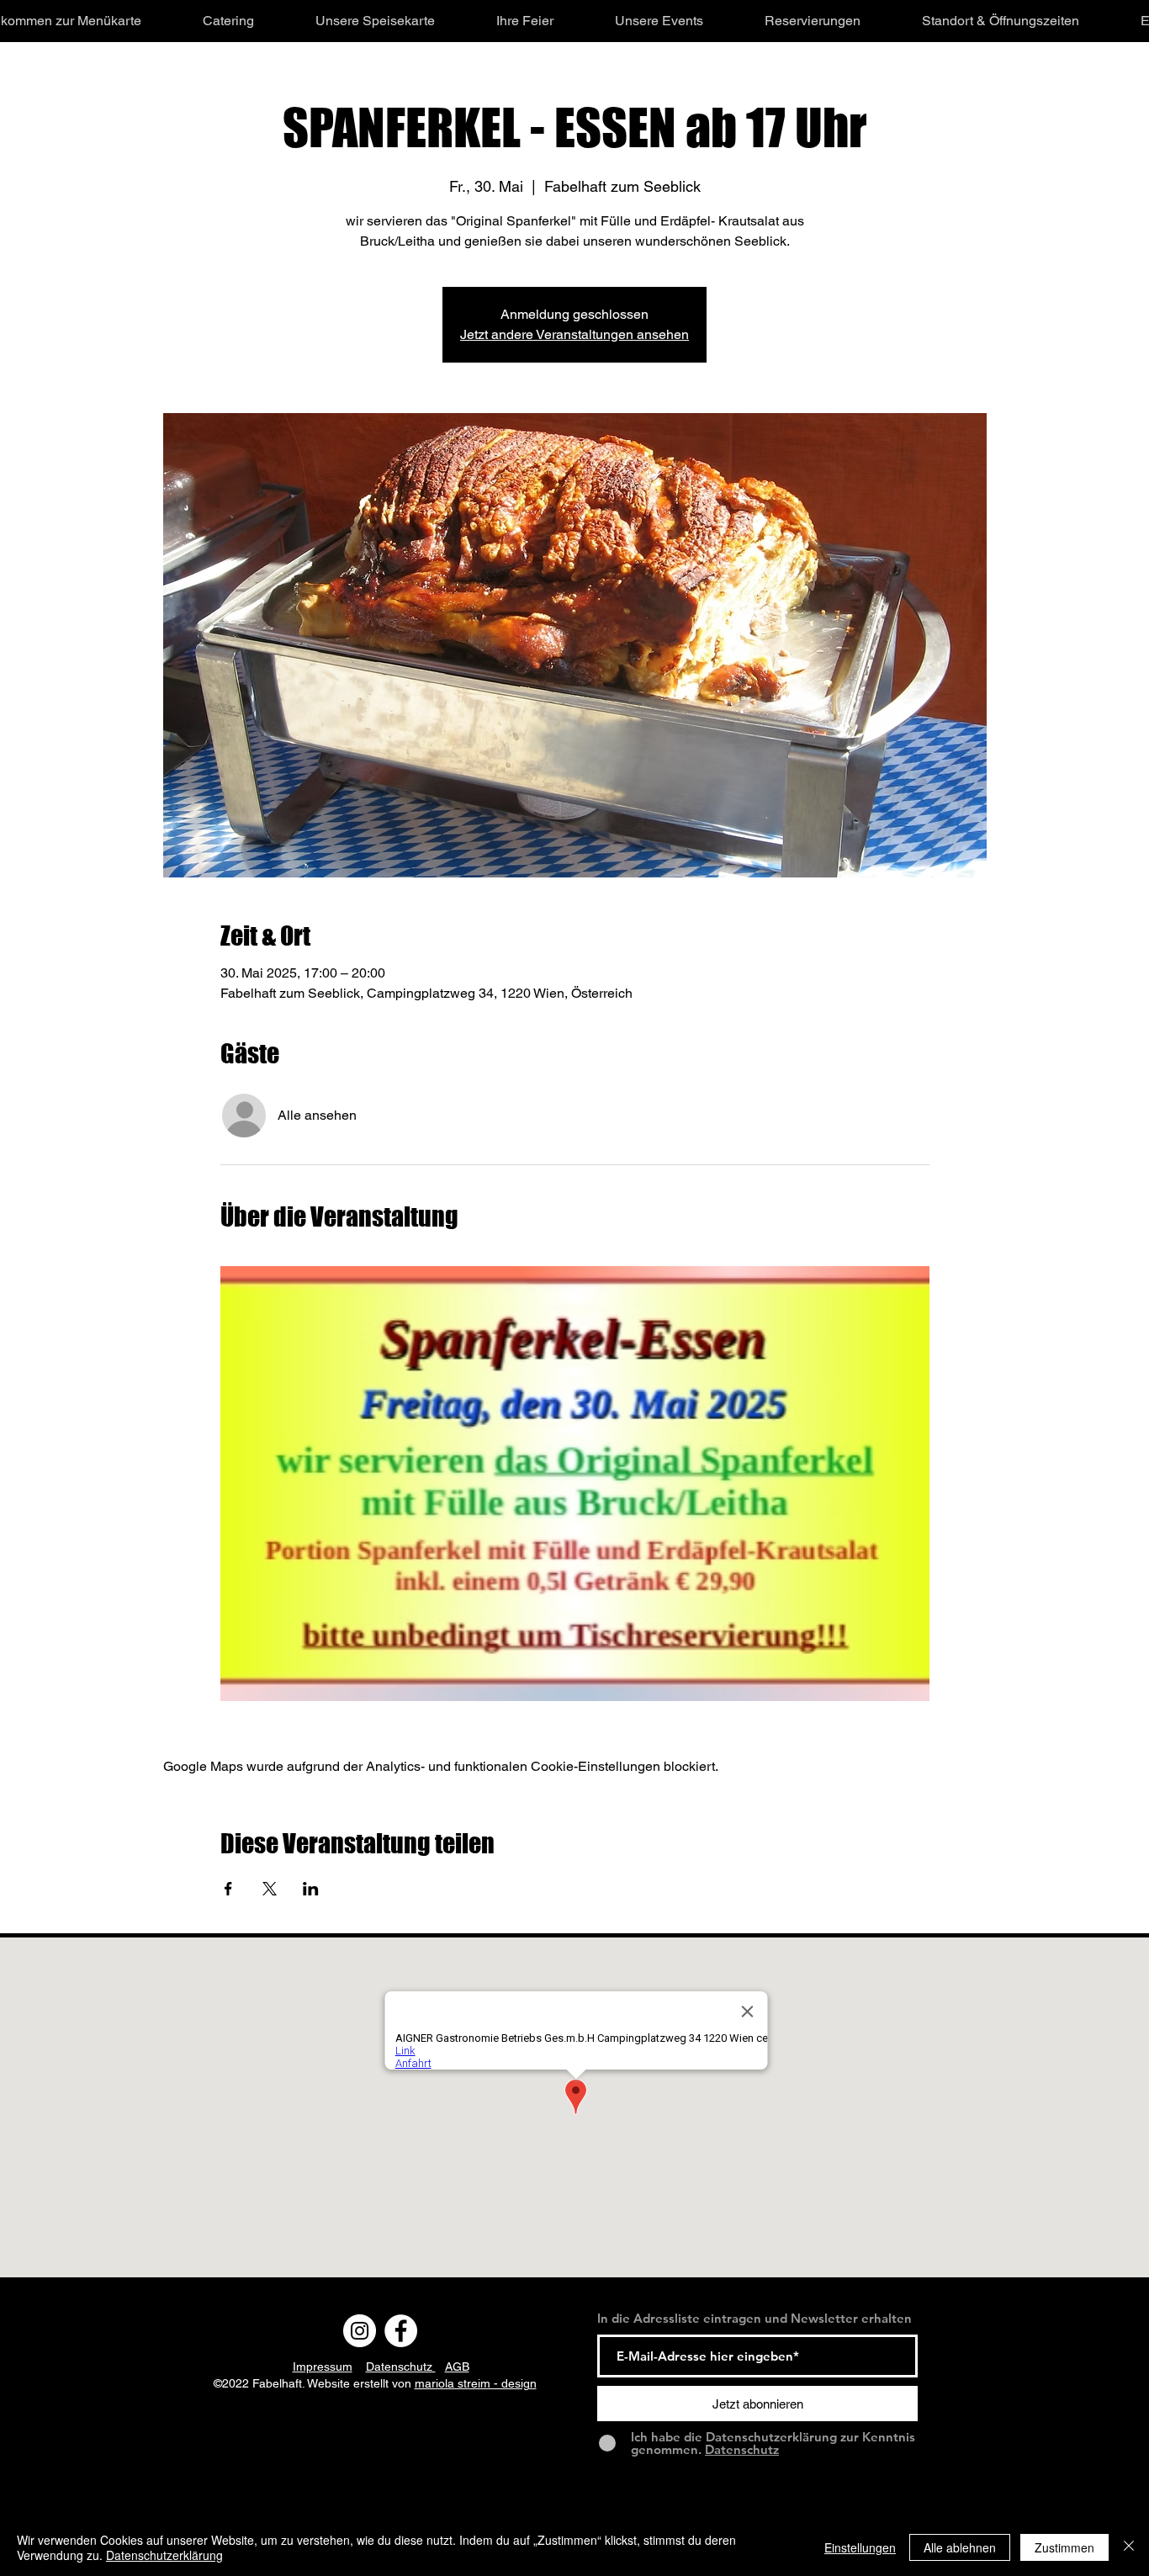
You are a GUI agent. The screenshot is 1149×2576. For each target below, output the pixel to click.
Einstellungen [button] (860, 2547)
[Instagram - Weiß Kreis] (360, 2331)
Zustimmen (1064, 2547)
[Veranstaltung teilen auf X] (270, 1889)
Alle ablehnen (960, 2547)
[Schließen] (1129, 2547)
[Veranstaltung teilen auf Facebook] (228, 1889)
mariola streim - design (476, 2383)
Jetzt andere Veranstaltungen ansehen (574, 334)
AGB (457, 2367)
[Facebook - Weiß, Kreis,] (401, 2331)
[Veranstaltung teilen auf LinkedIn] (311, 1889)
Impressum (323, 2367)
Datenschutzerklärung (164, 2555)
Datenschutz (401, 2367)
